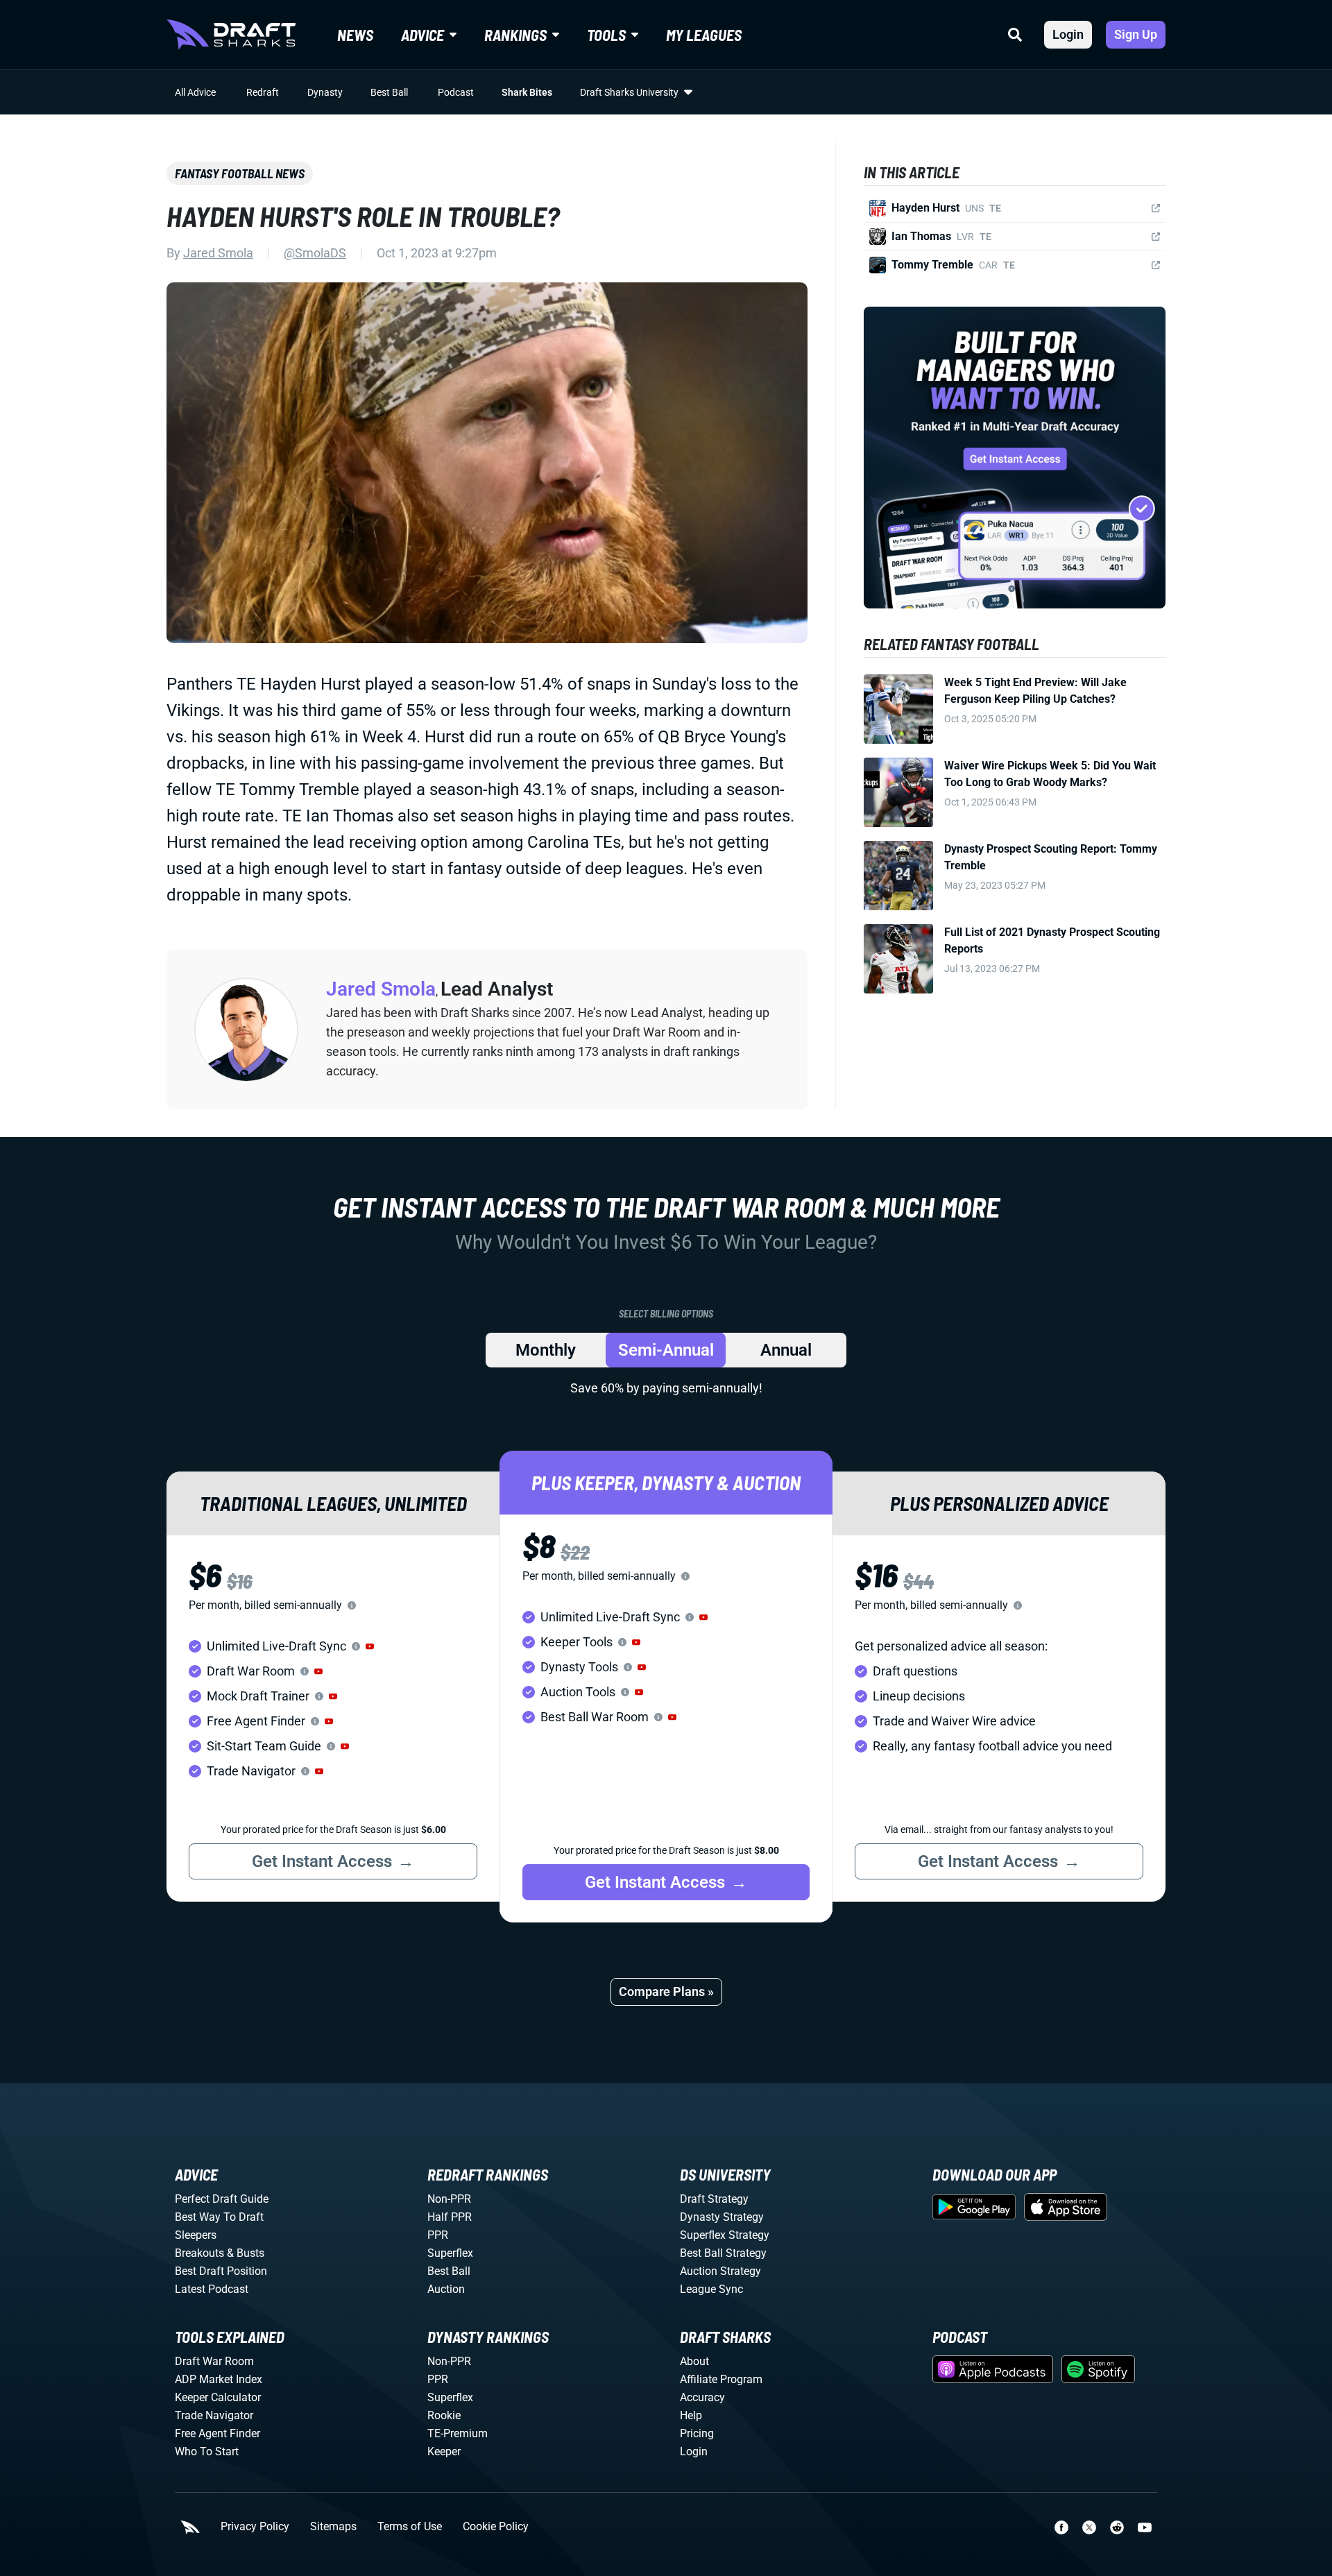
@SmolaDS (315, 253)
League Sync (711, 2289)
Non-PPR (449, 2199)
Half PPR (450, 2217)
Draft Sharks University (629, 92)
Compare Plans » (666, 1991)
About (694, 2361)
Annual (786, 1350)
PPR (438, 2235)
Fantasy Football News (240, 173)
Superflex (450, 2253)
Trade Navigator (214, 2415)
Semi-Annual (666, 1350)
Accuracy (702, 2397)
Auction (446, 2289)
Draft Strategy (714, 2199)
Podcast (456, 92)
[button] (370, 1646)
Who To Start (207, 2451)
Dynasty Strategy (722, 2217)
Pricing (697, 2433)
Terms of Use (410, 2527)
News (355, 35)
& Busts (246, 2253)
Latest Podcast (212, 2289)
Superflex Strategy (725, 2235)
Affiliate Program (721, 2379)
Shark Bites (527, 92)
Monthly (546, 1350)
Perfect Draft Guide (222, 2199)
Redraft (263, 92)
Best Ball (389, 92)
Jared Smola (218, 253)
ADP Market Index (219, 2379)
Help (691, 2415)
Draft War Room (214, 2361)
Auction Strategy (720, 2271)
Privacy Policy (255, 2527)
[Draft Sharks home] (231, 35)
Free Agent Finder (217, 2433)
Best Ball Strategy (723, 2253)
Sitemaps (333, 2527)
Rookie (444, 2415)
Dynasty (325, 92)
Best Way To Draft (219, 2217)
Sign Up (1136, 34)
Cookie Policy (496, 2527)
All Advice (195, 92)
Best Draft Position (221, 2271)
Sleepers (196, 2235)
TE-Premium (458, 2433)
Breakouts (199, 2253)
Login (1068, 34)
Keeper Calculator (218, 2397)
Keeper (444, 2451)
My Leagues (704, 35)
